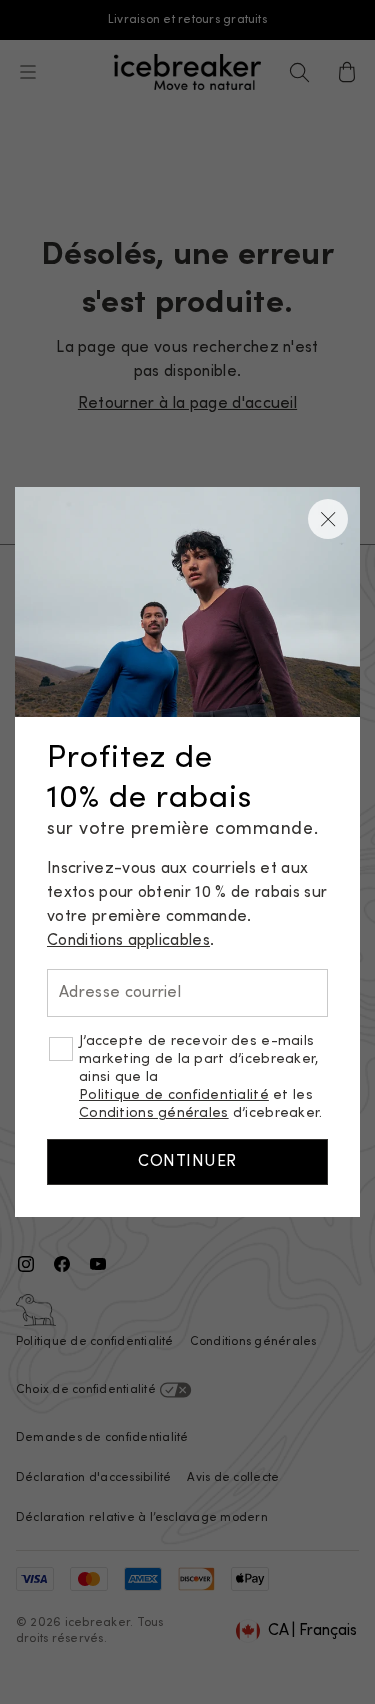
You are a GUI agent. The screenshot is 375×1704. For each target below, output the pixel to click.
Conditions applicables (128, 941)
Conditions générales (154, 1113)
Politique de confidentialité (174, 1095)
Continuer (187, 1162)
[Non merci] (328, 519)
